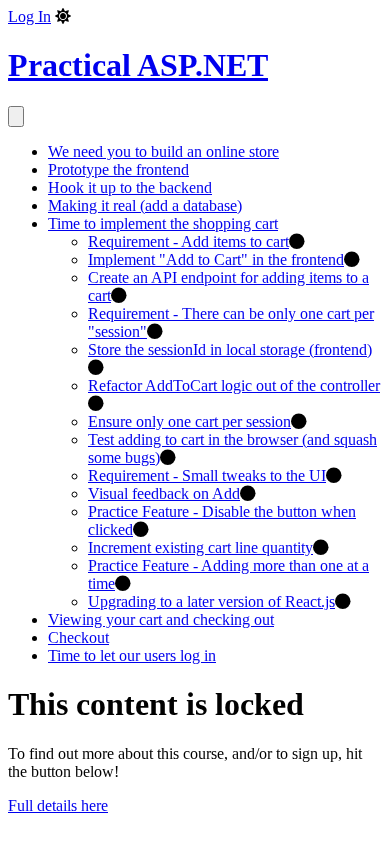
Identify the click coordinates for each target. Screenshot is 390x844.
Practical (138, 65)
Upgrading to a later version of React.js (211, 601)
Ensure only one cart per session (189, 421)
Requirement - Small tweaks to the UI (207, 475)
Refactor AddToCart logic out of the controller (234, 385)
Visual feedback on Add (164, 493)
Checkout (78, 637)
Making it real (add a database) (145, 205)
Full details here (58, 805)
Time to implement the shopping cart (163, 223)
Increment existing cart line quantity (200, 547)
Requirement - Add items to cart (188, 241)
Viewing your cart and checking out (161, 619)
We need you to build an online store (163, 151)
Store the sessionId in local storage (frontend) (230, 349)
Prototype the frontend (118, 169)
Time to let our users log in (132, 655)
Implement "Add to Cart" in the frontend (216, 259)
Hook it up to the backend (130, 187)
